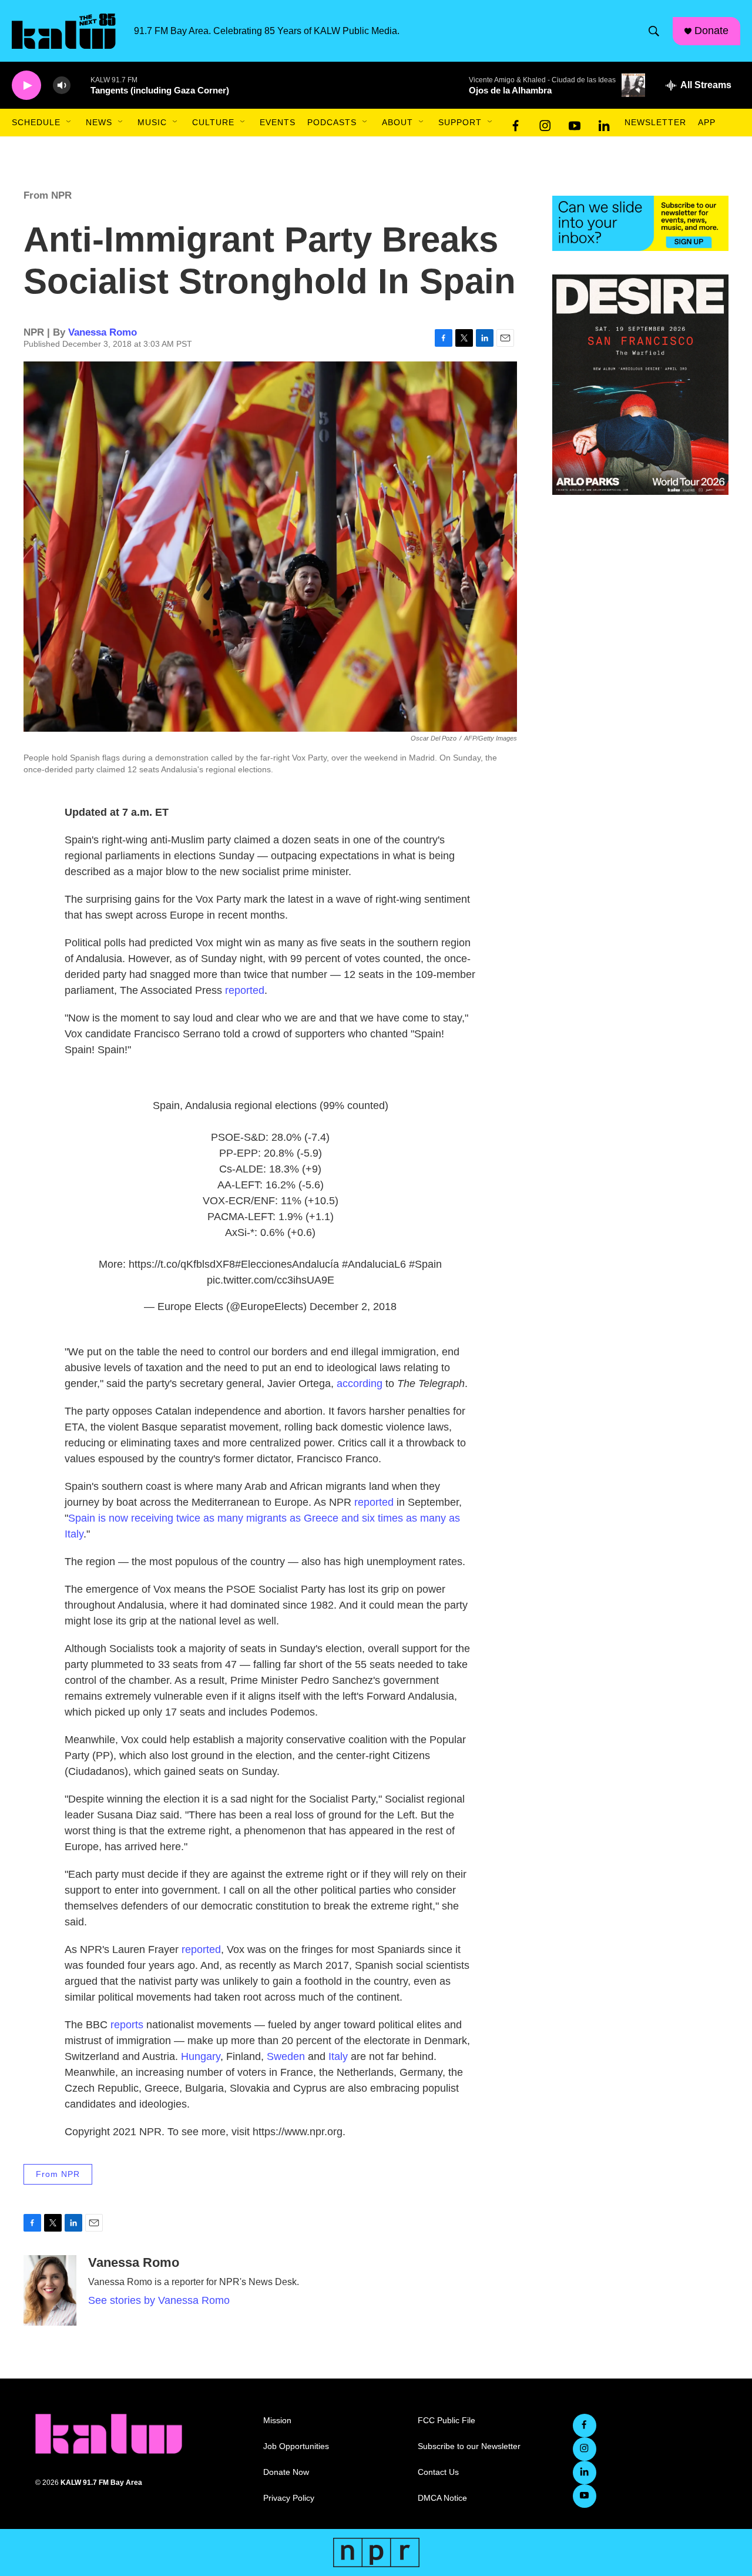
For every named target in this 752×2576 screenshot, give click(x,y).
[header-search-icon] (654, 31)
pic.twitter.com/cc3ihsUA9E (271, 1280)
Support (460, 122)
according (361, 1384)
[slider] (80, 85)
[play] (26, 86)
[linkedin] (604, 123)
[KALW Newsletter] (640, 223)
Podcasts (332, 122)
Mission (277, 2421)
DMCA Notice (442, 2498)
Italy (340, 2056)
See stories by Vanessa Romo (159, 2300)
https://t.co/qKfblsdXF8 (182, 1264)
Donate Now (286, 2472)
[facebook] (516, 123)
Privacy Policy (289, 2498)
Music (152, 122)
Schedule (36, 122)
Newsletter (655, 122)
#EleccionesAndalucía (287, 1264)
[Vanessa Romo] (50, 2290)
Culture (213, 122)
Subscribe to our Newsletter (469, 2446)
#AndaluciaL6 (374, 1264)
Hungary (201, 2056)
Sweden (286, 2056)
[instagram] (545, 123)
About (397, 122)
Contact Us (438, 2472)
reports (128, 2025)
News (99, 122)
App (707, 122)
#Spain (425, 1264)
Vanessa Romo (103, 332)
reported (245, 990)
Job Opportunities (296, 2446)
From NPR (48, 195)
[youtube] (575, 123)
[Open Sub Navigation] (69, 122)
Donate (711, 31)
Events (278, 122)
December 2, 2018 (353, 1307)
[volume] (62, 86)
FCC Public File (446, 2421)
